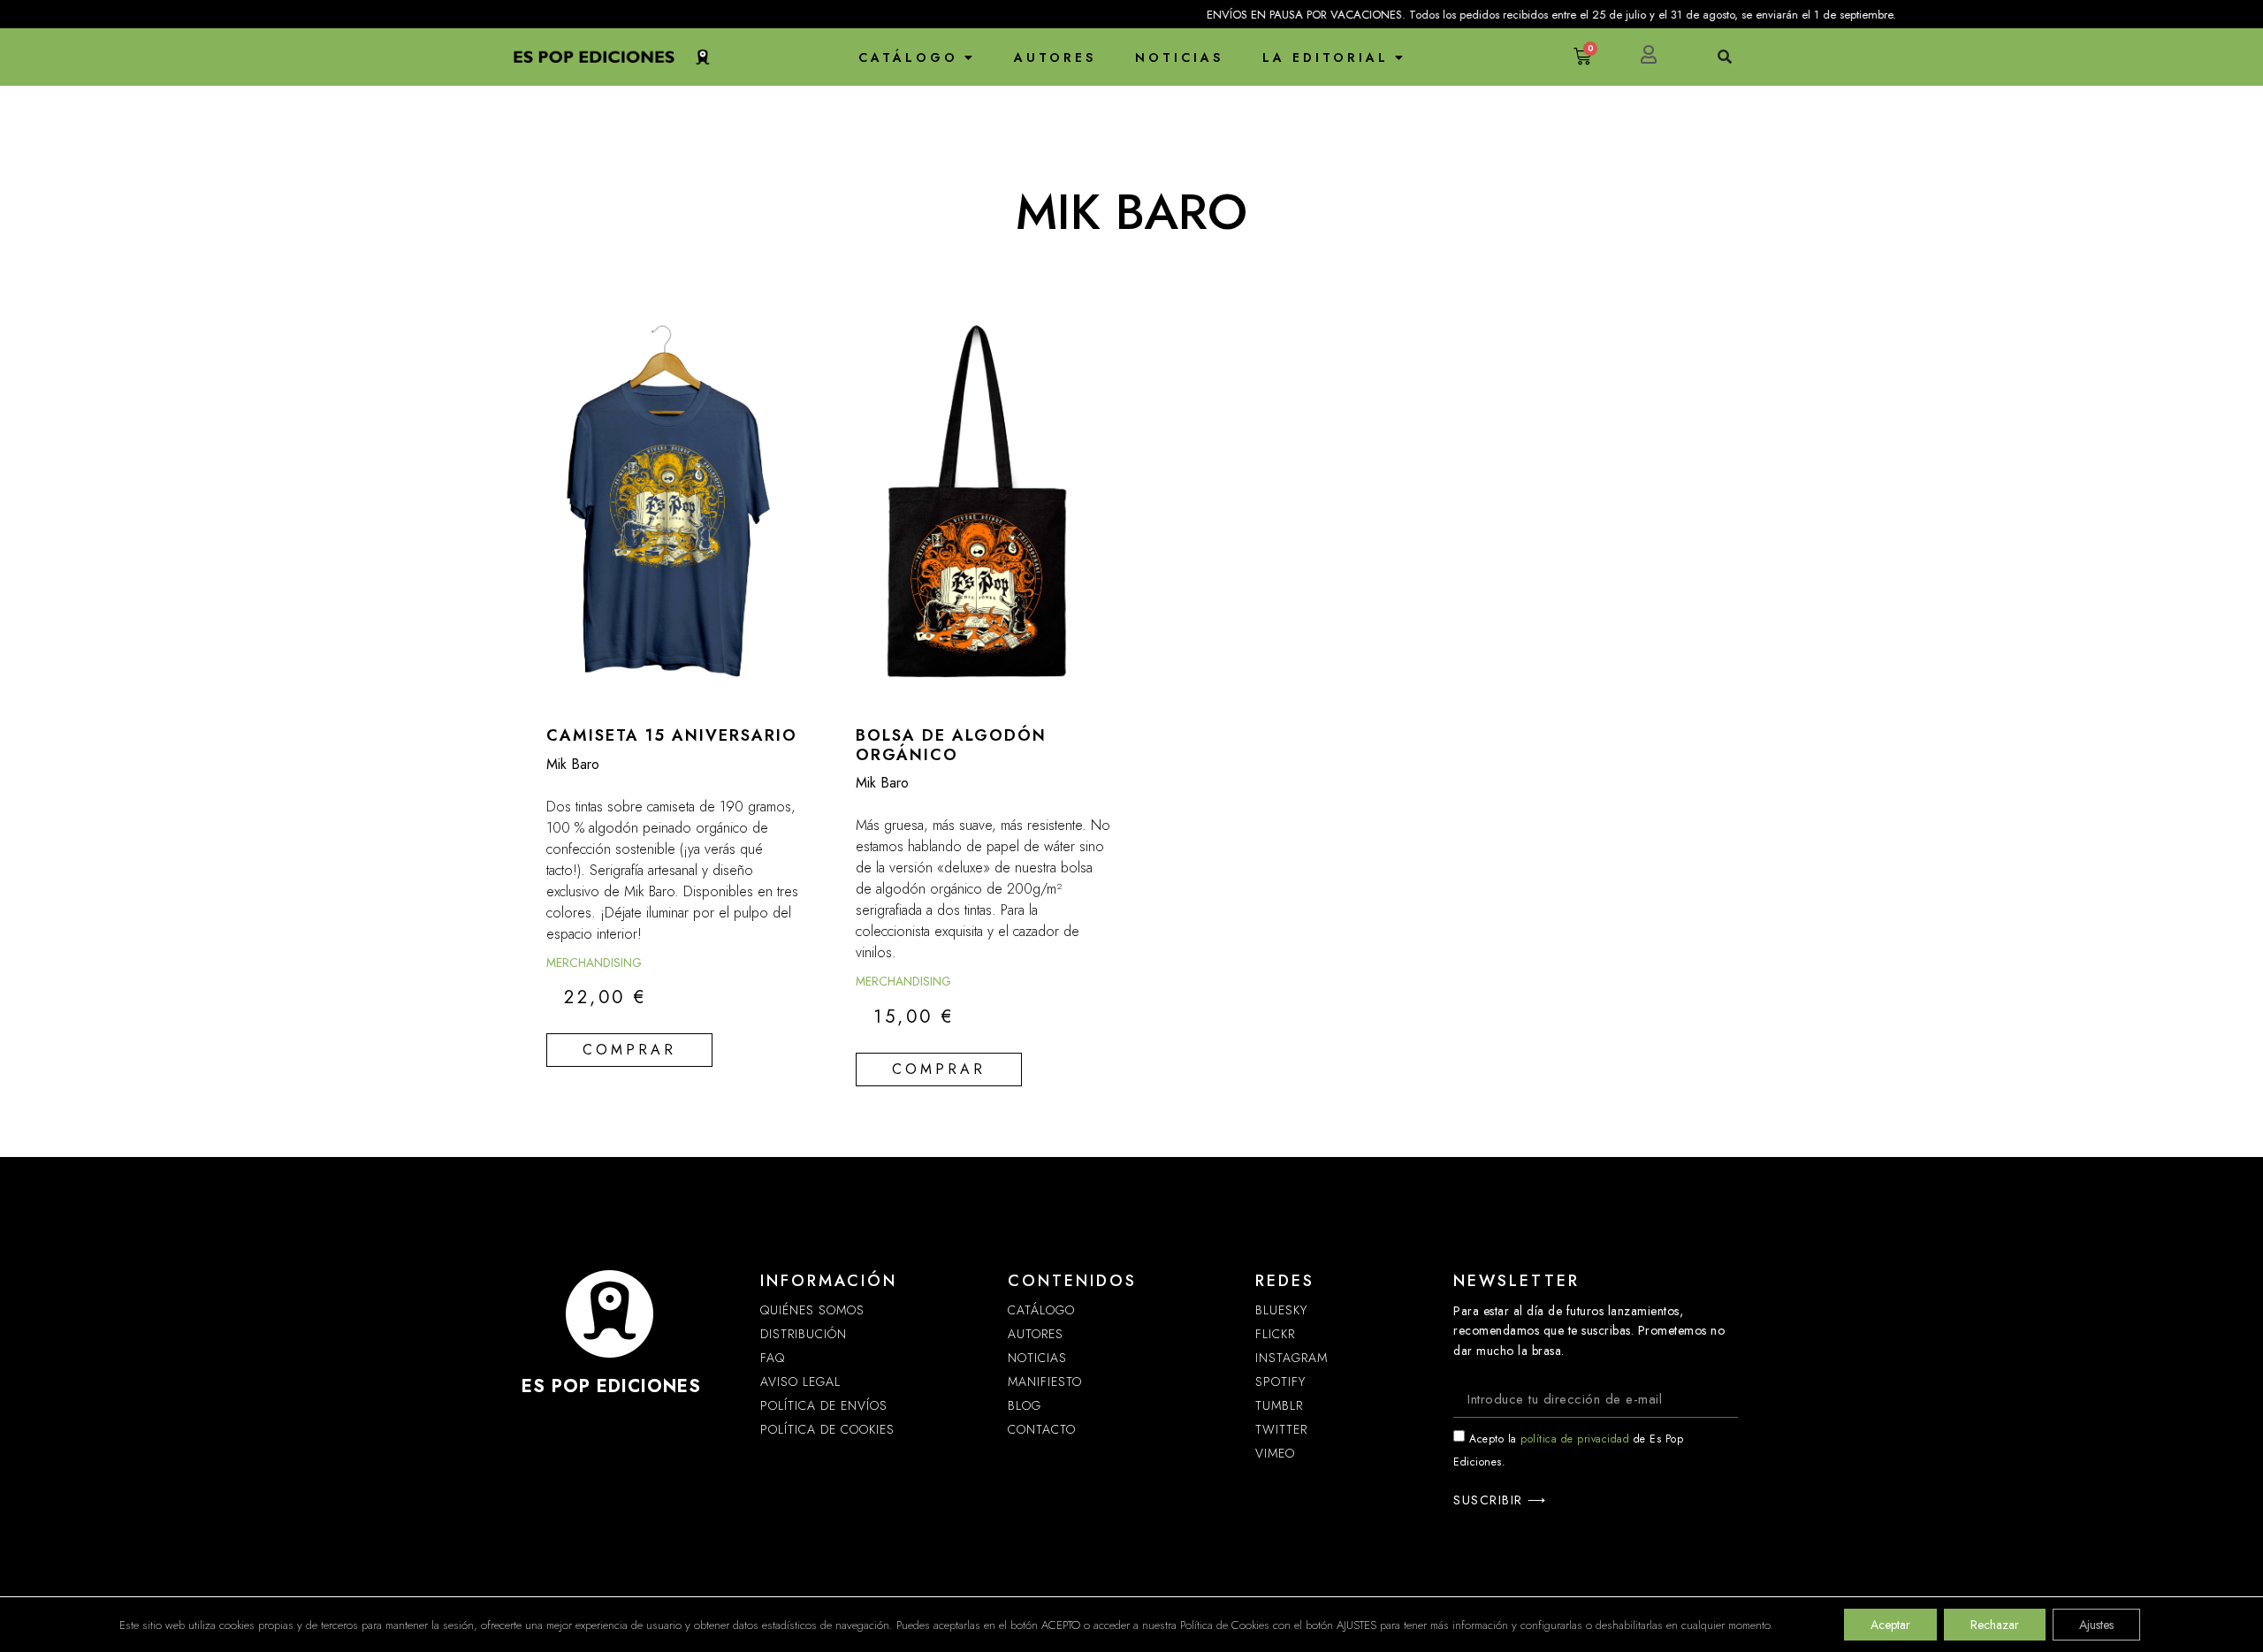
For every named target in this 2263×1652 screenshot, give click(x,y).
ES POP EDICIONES (611, 1386)
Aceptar (1890, 1625)
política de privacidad (1575, 1439)
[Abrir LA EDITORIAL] (1399, 57)
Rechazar (1995, 1625)
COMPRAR (629, 1050)
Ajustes (2096, 1625)
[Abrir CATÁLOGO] (969, 57)
